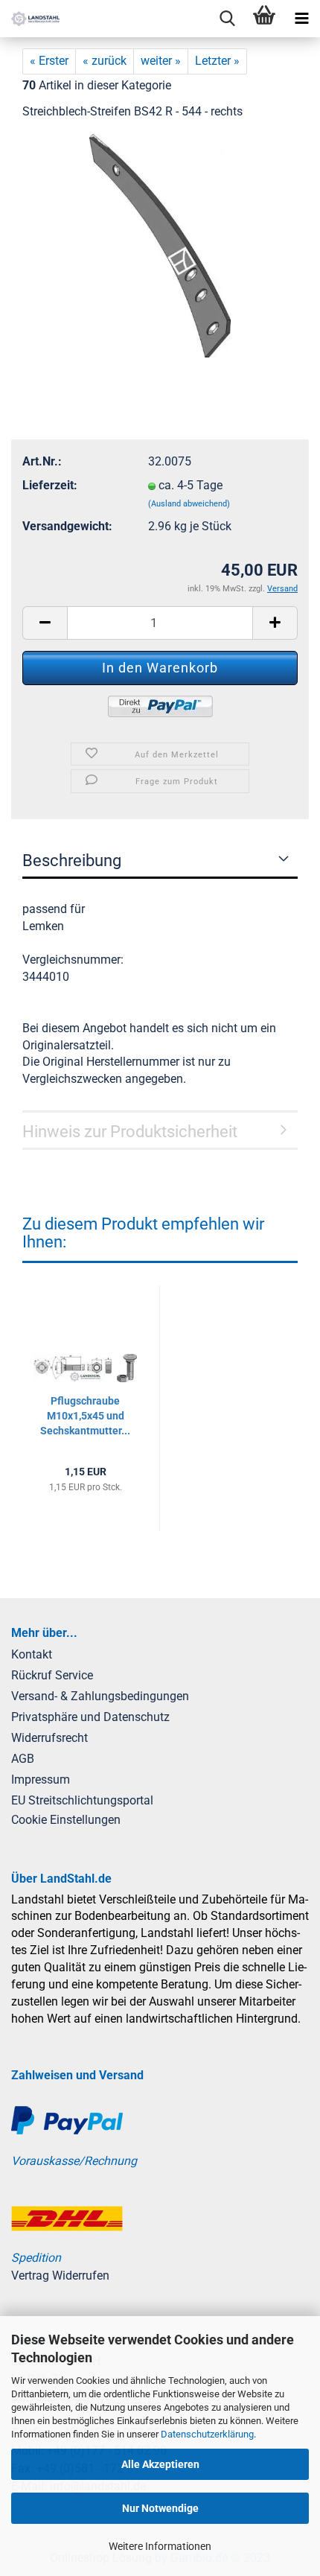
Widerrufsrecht (49, 1738)
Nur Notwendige (160, 2508)
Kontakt (32, 1654)
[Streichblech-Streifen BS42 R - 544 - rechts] (160, 245)
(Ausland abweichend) (189, 504)
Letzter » (217, 61)
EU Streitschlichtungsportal (82, 1800)
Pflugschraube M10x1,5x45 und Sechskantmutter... (85, 1416)
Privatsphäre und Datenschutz (90, 1717)
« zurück (105, 61)
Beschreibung (72, 861)
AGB (23, 1759)
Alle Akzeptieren (160, 2464)
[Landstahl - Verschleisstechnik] (30, 19)
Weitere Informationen (160, 2546)
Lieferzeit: (50, 485)
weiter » (161, 61)
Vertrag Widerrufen (60, 2276)
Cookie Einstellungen (66, 1820)
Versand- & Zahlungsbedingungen (100, 1696)
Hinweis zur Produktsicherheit (130, 1132)
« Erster (49, 61)
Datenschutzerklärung (207, 2434)
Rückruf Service (52, 1675)
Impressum (41, 1780)
